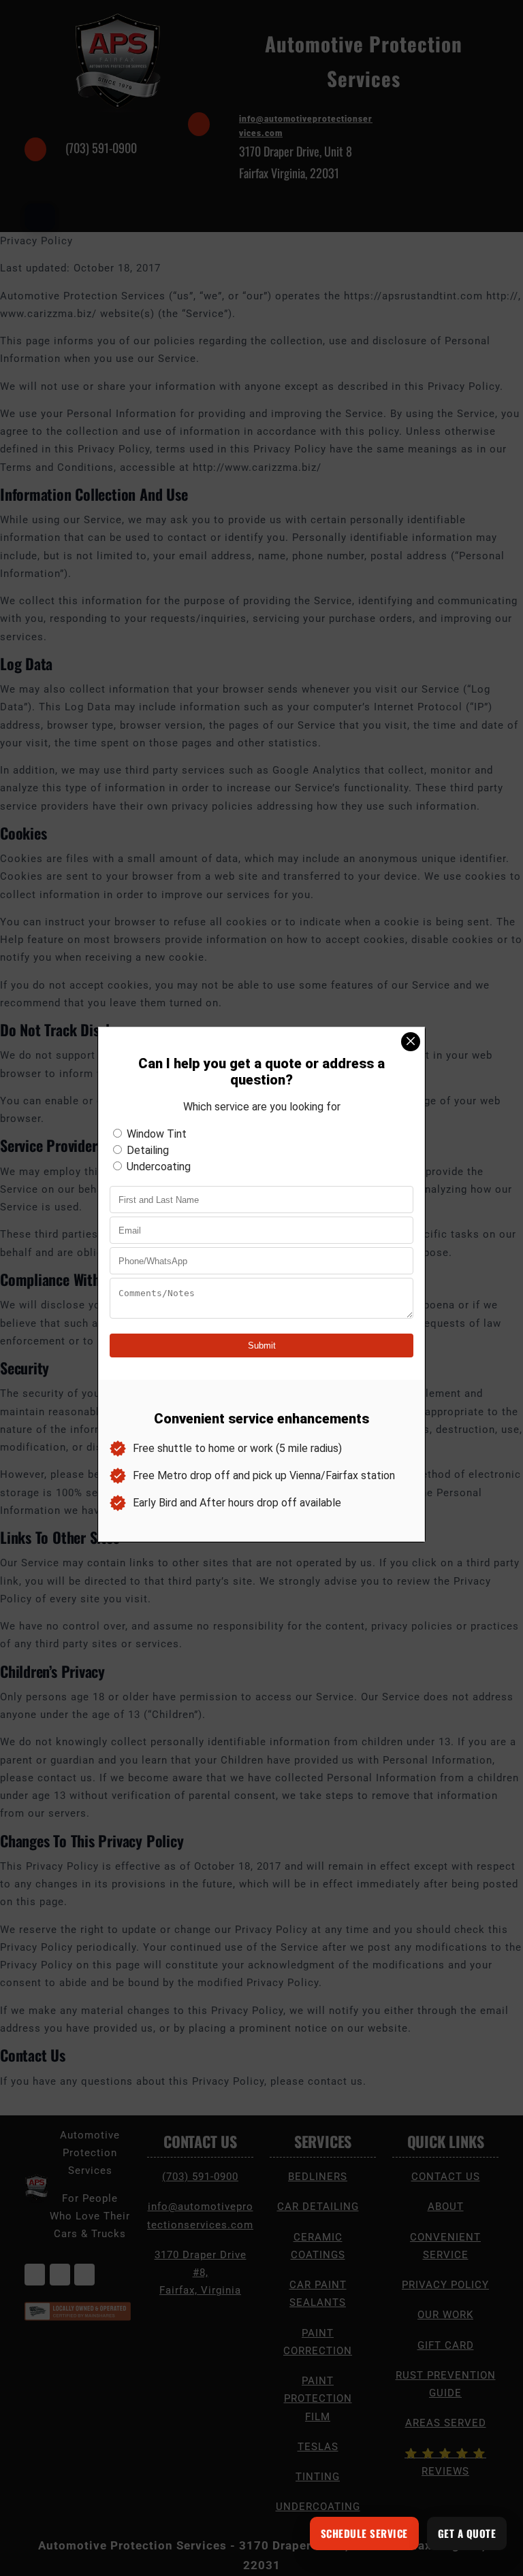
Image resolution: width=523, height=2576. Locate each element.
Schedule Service (364, 2533)
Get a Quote (467, 2533)
